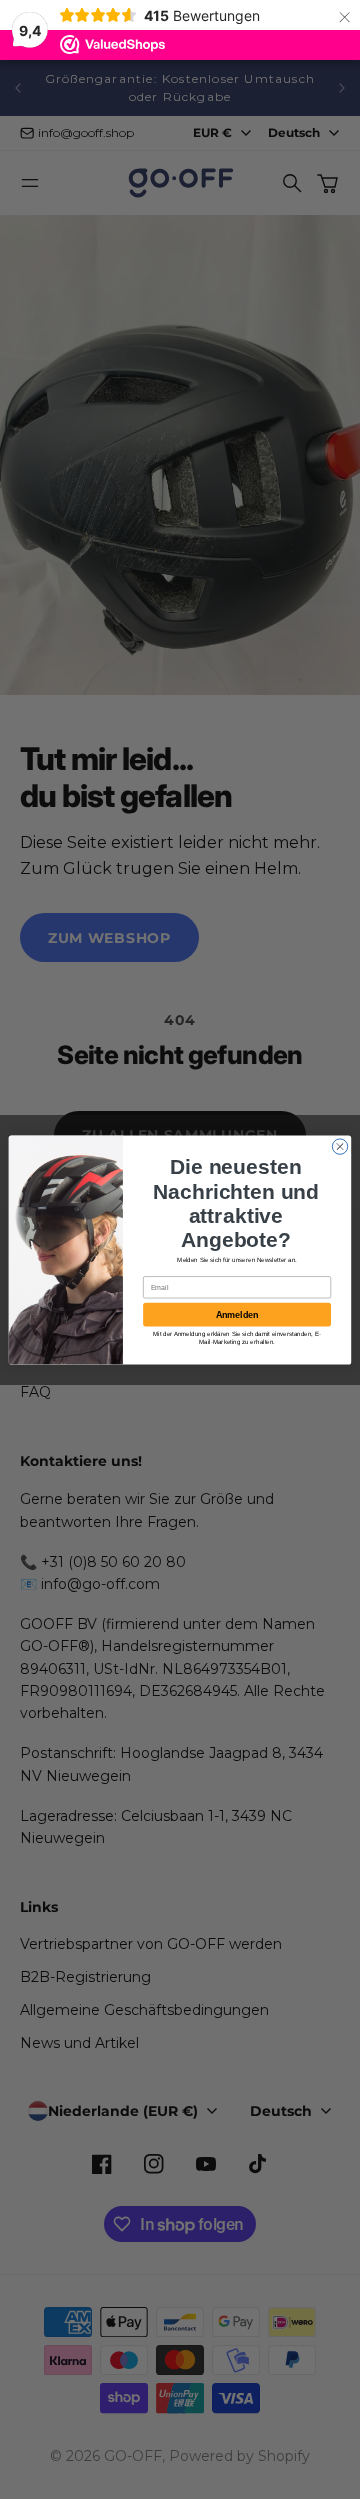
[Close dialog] (339, 1145)
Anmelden (237, 1314)
